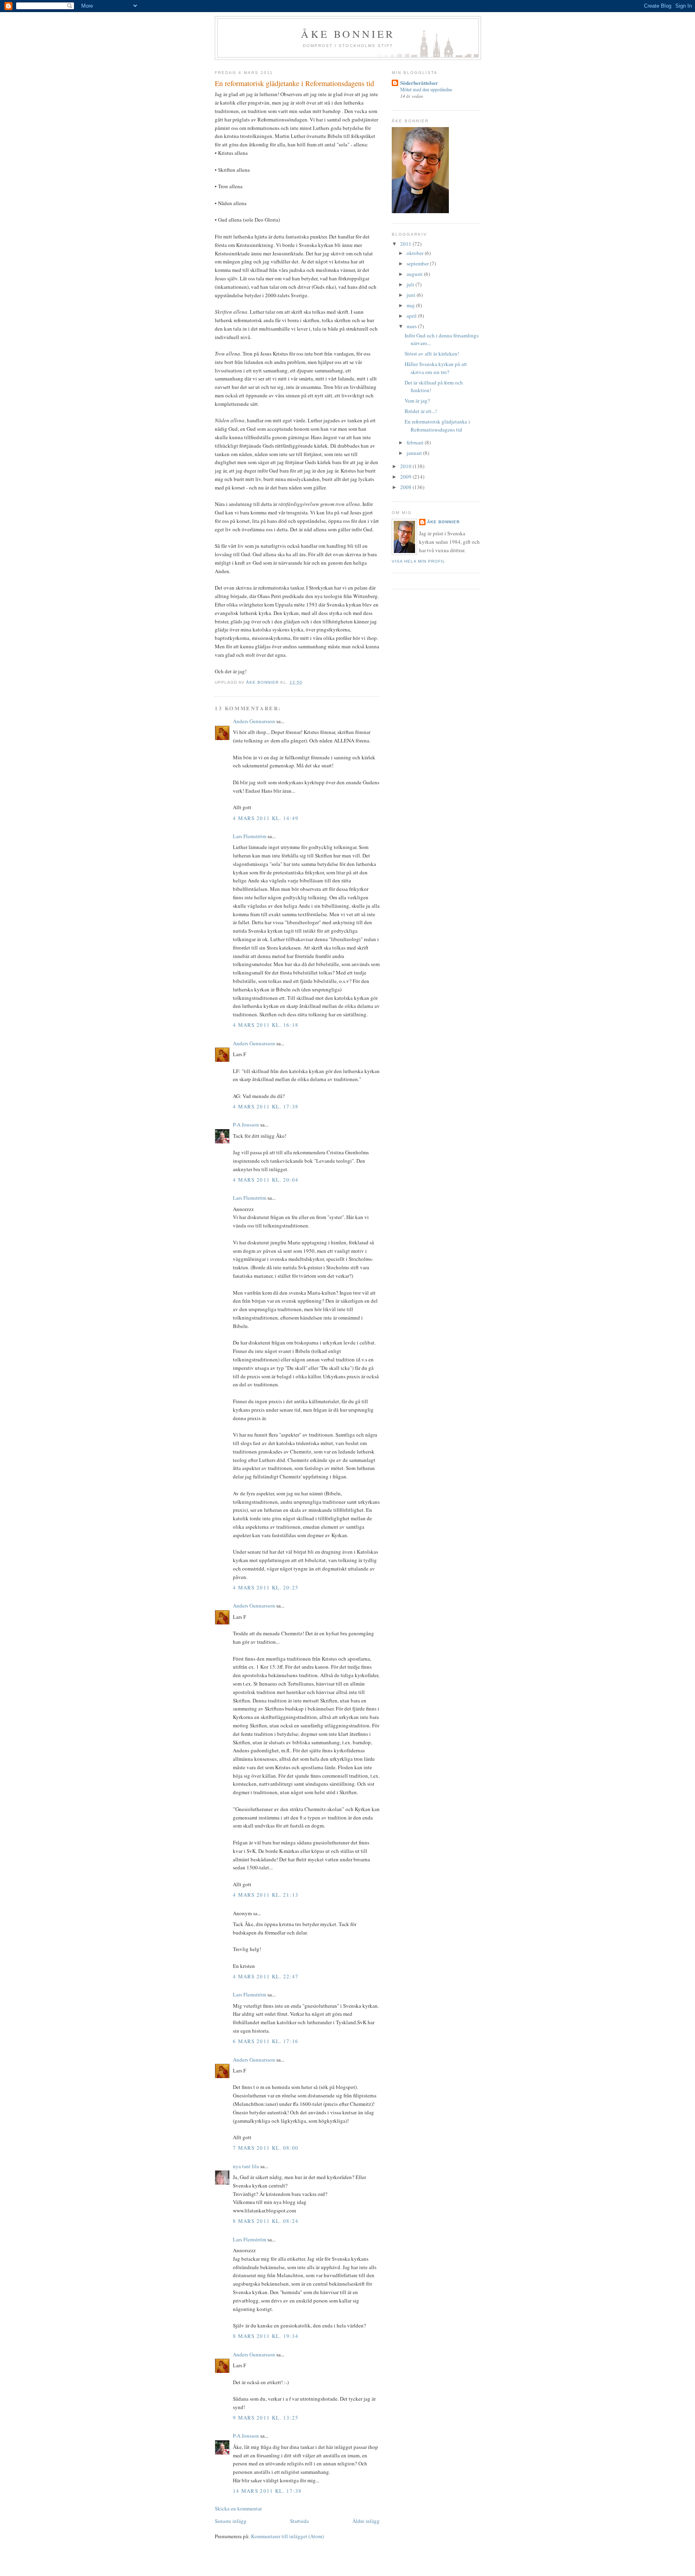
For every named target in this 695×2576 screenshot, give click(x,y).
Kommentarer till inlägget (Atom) (287, 2536)
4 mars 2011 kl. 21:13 (266, 1895)
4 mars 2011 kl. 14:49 (266, 818)
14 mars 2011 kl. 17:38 (267, 2491)
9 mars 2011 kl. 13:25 (266, 2418)
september (418, 263)
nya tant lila (246, 2166)
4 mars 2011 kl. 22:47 (266, 1976)
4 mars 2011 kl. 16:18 (266, 1025)
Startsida (299, 2521)
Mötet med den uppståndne (426, 89)
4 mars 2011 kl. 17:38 (266, 1106)
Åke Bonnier (443, 522)
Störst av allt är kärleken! (432, 354)
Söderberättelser (419, 83)
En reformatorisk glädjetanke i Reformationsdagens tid (437, 426)
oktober (416, 253)
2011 (406, 244)
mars (412, 326)
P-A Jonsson (246, 1125)
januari (415, 453)
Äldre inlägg (366, 2521)
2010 (406, 466)
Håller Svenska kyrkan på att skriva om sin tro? (436, 368)
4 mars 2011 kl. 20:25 (266, 1587)
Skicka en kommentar (238, 2508)
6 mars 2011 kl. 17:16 (266, 2041)
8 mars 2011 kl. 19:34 (266, 2336)
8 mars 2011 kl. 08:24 (266, 2221)
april (412, 316)
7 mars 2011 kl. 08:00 (266, 2148)
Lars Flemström (250, 836)
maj (411, 305)
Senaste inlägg (231, 2521)
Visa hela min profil (418, 561)
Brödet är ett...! (421, 411)
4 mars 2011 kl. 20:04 (266, 1180)
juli (411, 284)
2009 (406, 477)
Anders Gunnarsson (254, 721)
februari (416, 442)
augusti (415, 274)
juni (412, 295)
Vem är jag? (417, 401)
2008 (406, 487)
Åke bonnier (348, 34)
